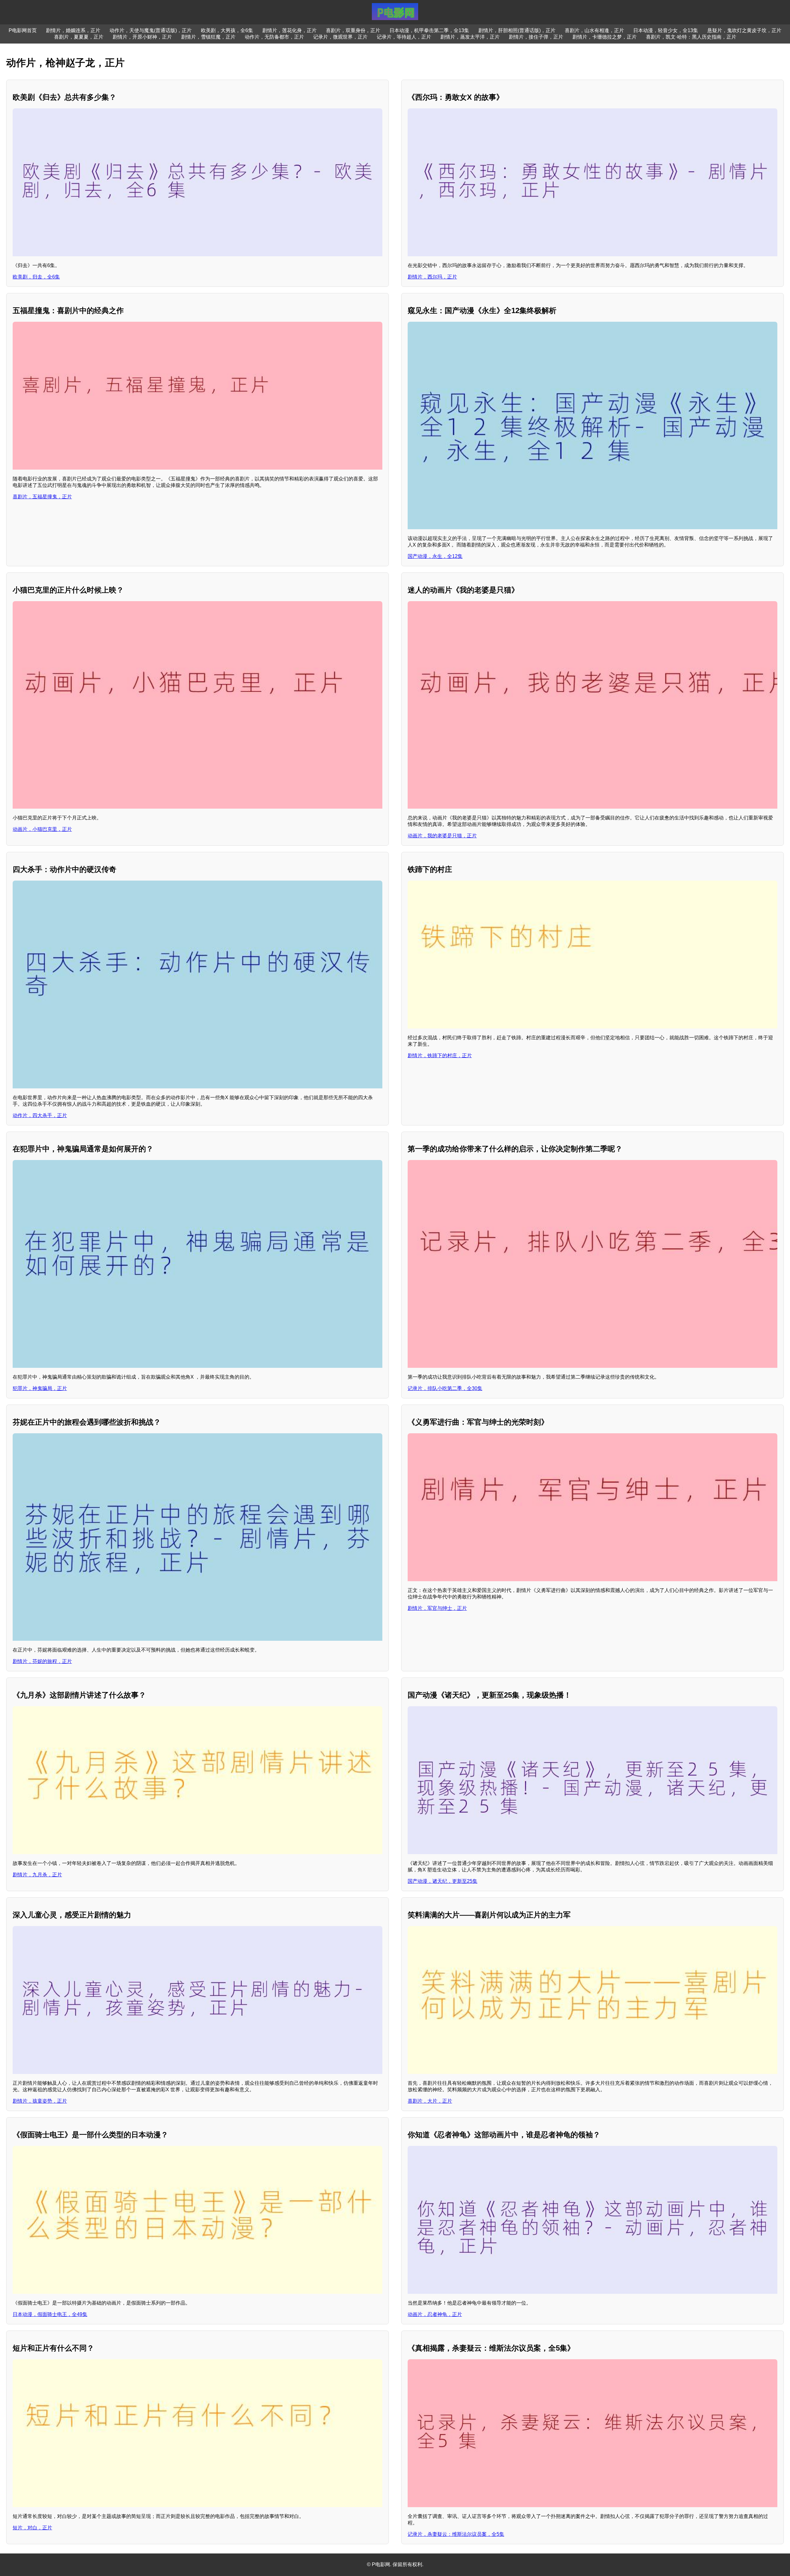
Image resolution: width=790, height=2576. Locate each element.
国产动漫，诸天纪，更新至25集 (443, 1881)
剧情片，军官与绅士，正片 (437, 1608)
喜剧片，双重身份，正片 (353, 30)
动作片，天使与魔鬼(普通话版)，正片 (151, 30)
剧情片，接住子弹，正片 (536, 37)
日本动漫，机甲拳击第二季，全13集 (429, 30)
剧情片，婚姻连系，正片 (73, 30)
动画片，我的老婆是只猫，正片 (442, 836)
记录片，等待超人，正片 (404, 37)
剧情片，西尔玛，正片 (432, 277)
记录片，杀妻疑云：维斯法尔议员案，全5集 (456, 2534)
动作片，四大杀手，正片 (40, 1115)
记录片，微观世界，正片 (340, 37)
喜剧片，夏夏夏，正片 (79, 37)
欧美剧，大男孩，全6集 (227, 30)
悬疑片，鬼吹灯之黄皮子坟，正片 (744, 30)
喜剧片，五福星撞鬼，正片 (42, 497)
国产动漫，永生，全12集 (435, 556)
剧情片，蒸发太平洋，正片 (470, 37)
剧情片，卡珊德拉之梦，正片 (605, 37)
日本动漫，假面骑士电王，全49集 (50, 2314)
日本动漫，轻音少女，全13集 (666, 30)
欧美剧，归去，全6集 (36, 277)
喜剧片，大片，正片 (430, 2101)
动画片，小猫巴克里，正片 (42, 829)
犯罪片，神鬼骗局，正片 (40, 1388)
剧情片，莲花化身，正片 (289, 30)
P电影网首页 (23, 30)
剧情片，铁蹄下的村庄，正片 (440, 1056)
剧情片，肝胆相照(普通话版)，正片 (517, 30)
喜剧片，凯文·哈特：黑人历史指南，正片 (691, 37)
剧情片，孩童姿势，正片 (40, 2101)
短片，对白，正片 (32, 2528)
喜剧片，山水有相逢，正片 (594, 30)
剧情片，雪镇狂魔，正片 (208, 37)
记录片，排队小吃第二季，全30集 (445, 1388)
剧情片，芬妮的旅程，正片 (42, 1661)
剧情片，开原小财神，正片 (142, 37)
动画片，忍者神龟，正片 (435, 2314)
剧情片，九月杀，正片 (37, 1875)
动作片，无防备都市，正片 (274, 37)
